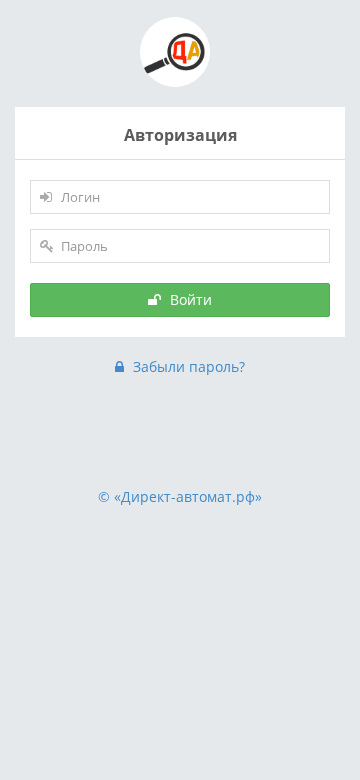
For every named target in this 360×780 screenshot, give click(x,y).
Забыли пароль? (187, 366)
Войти (189, 299)
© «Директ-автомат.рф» (180, 496)
